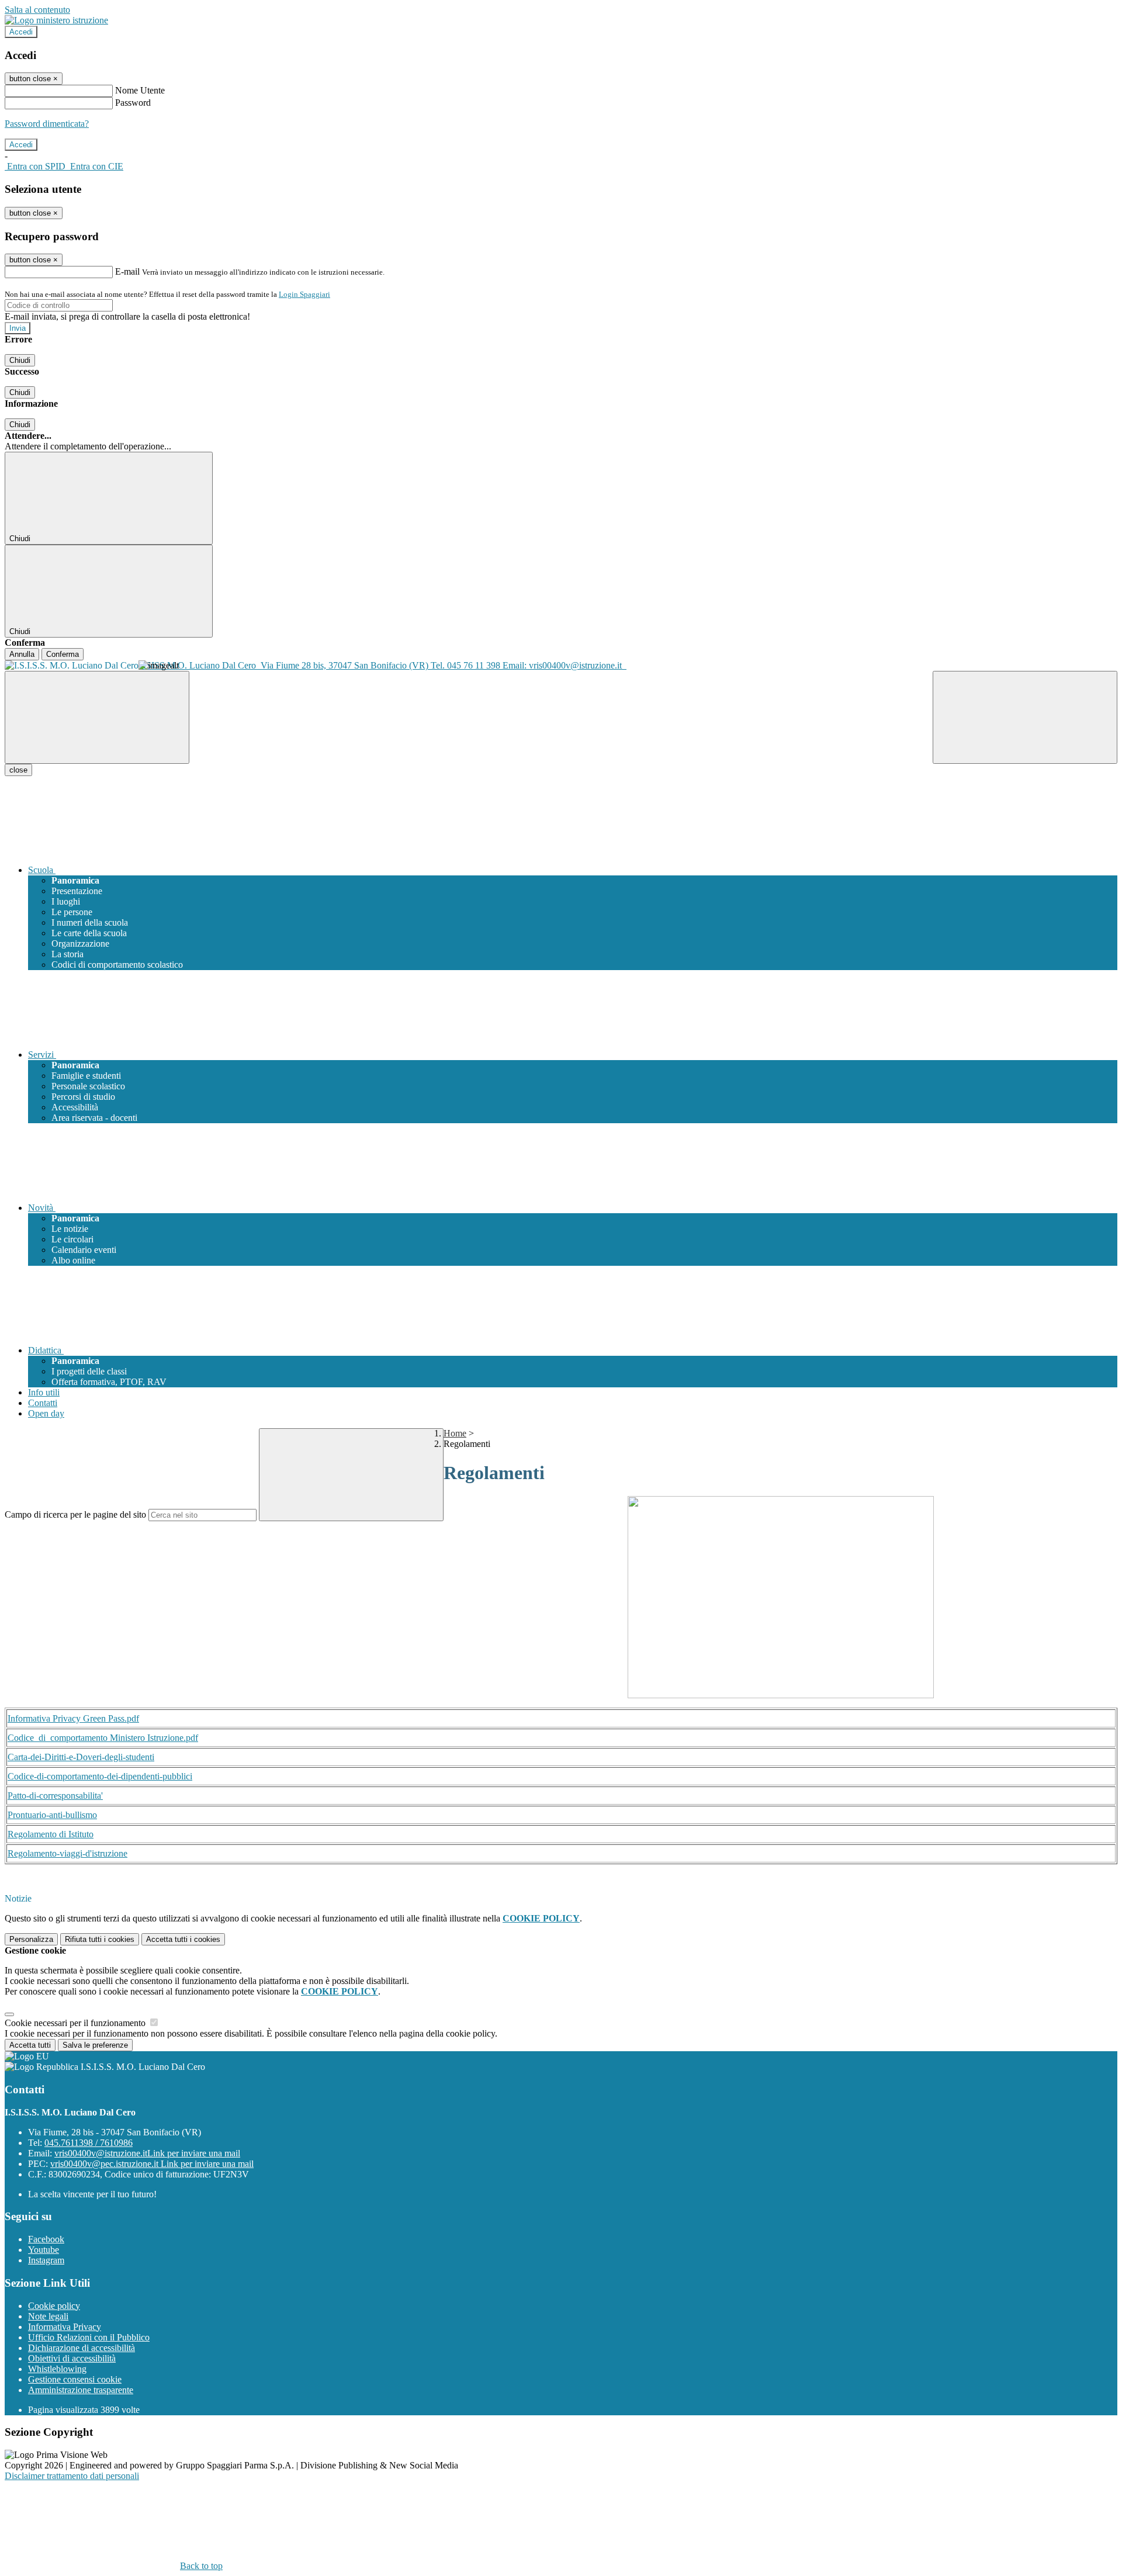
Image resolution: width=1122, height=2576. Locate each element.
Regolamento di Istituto (51, 1834)
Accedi (21, 32)
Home (455, 1433)
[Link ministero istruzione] (56, 20)
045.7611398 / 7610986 (89, 2143)
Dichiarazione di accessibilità (82, 2348)
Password (133, 103)
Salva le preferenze (95, 2045)
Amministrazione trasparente (81, 2390)
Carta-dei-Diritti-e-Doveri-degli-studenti (81, 1757)
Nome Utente (140, 90)
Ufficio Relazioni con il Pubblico (89, 2337)
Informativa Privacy (65, 2327)
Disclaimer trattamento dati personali (72, 2476)
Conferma (63, 654)
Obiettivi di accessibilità (72, 2358)
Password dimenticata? (47, 124)
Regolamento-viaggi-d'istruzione (67, 1853)
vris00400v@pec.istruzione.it (152, 2164)
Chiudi (20, 360)
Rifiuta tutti (100, 1939)
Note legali (48, 2316)
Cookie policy (54, 2306)
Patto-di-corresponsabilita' (55, 1796)
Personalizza (31, 1939)
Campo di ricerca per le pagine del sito (75, 1514)
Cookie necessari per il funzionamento (76, 2023)
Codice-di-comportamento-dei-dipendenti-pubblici (100, 1776)
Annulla (22, 654)
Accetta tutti (183, 1939)
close (18, 770)
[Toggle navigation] (97, 717)
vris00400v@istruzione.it (147, 2153)
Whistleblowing (57, 2369)
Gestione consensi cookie (75, 2379)
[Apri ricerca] (1025, 717)
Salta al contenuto (37, 10)
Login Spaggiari (304, 294)
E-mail (127, 271)
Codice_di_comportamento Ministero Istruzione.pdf (103, 1738)
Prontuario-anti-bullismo (52, 1815)
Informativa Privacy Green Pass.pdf (73, 1718)
